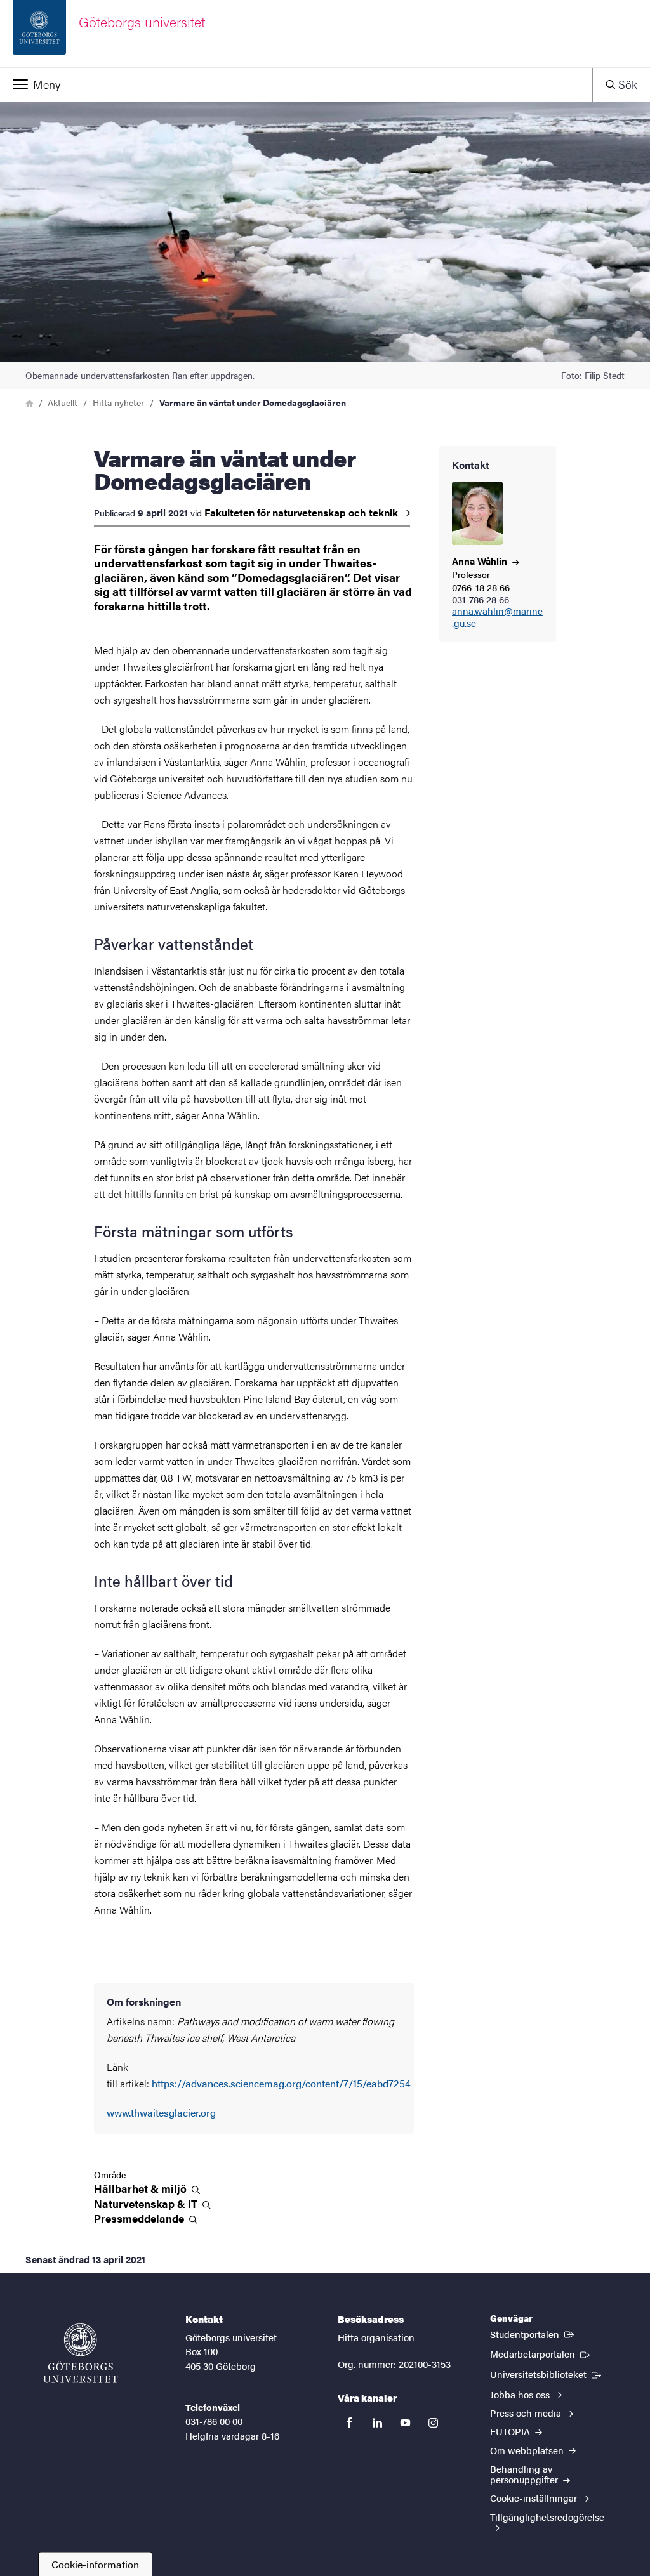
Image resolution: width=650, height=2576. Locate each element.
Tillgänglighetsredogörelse (547, 2517)
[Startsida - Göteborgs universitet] (81, 2353)
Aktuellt (63, 402)
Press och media (527, 2413)
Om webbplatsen (528, 2450)
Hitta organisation (376, 2337)
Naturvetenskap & (147, 2204)
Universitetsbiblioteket (547, 2374)
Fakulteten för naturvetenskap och (302, 513)
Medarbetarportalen (541, 2353)
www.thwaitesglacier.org (161, 2113)
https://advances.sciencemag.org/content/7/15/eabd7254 (281, 2083)
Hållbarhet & (142, 2189)
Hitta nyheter (118, 402)
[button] (296, 84)
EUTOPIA (511, 2431)
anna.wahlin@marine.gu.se (497, 617)
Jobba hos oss (521, 2394)
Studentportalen (533, 2334)
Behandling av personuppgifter (525, 2474)
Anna (481, 561)
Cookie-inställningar (535, 2498)
